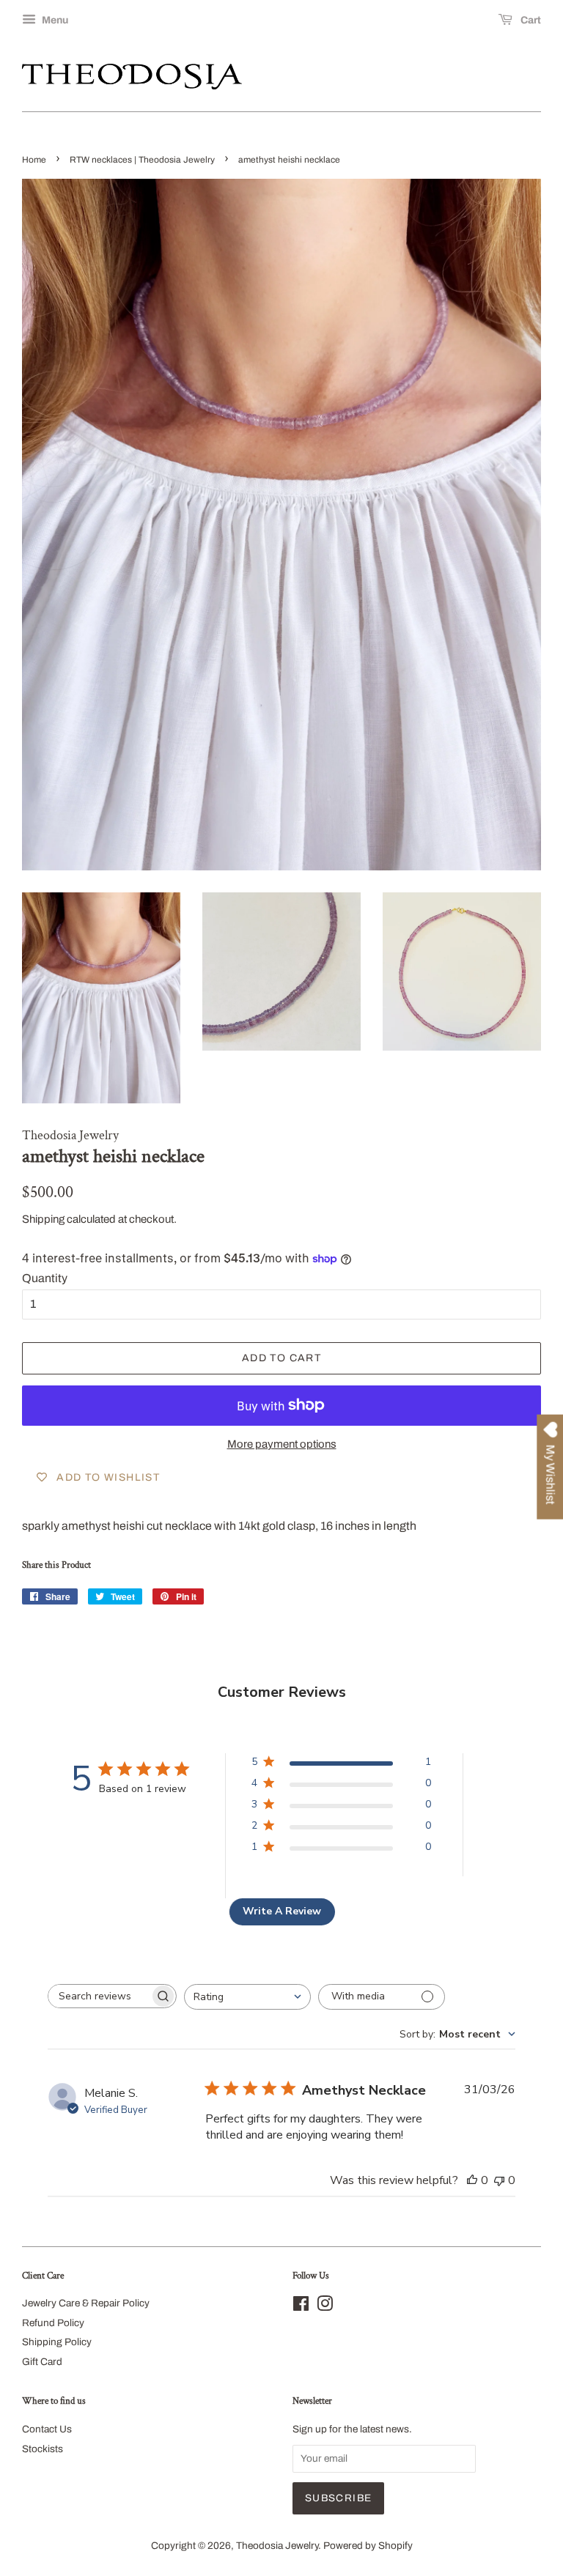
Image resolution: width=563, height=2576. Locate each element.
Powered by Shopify (368, 2546)
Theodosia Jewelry (277, 2546)
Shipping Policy (57, 2342)
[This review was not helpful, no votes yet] (499, 2180)
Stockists (43, 2449)
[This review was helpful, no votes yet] (472, 2180)
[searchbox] (99, 1996)
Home (34, 160)
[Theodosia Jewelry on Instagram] (325, 2307)
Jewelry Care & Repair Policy (86, 2303)
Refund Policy (53, 2323)
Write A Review (282, 1911)
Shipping (43, 1219)
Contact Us (47, 2429)
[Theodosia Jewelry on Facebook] (301, 2307)
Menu (54, 20)
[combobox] (247, 1997)
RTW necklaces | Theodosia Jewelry (142, 160)
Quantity (45, 1278)
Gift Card (42, 2362)
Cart (530, 20)
